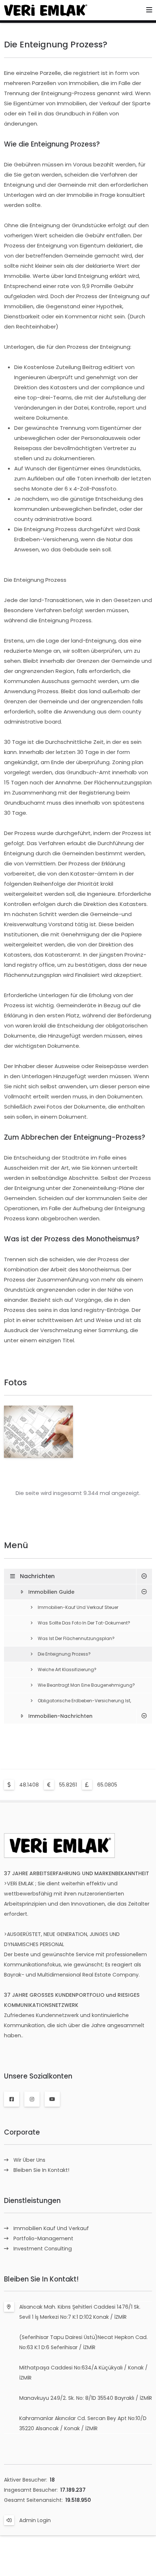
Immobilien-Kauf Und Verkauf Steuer (78, 1607)
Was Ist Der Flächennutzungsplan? (76, 1638)
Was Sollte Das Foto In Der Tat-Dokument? (84, 1623)
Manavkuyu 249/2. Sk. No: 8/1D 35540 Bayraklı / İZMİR (86, 2398)
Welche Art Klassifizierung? (67, 1670)
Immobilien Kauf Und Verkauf (51, 2228)
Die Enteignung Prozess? (64, 1654)
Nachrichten (37, 1576)
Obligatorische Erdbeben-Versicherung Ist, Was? (84, 1706)
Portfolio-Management (43, 2238)
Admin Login (35, 2520)
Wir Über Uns (29, 2160)
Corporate (22, 2132)
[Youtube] (52, 2099)
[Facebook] (12, 2099)
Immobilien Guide (51, 1592)
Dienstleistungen (32, 2201)
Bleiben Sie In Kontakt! (41, 2170)
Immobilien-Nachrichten (60, 1716)
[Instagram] (32, 2099)
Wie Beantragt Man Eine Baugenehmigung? (86, 1685)
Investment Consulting (43, 2249)
